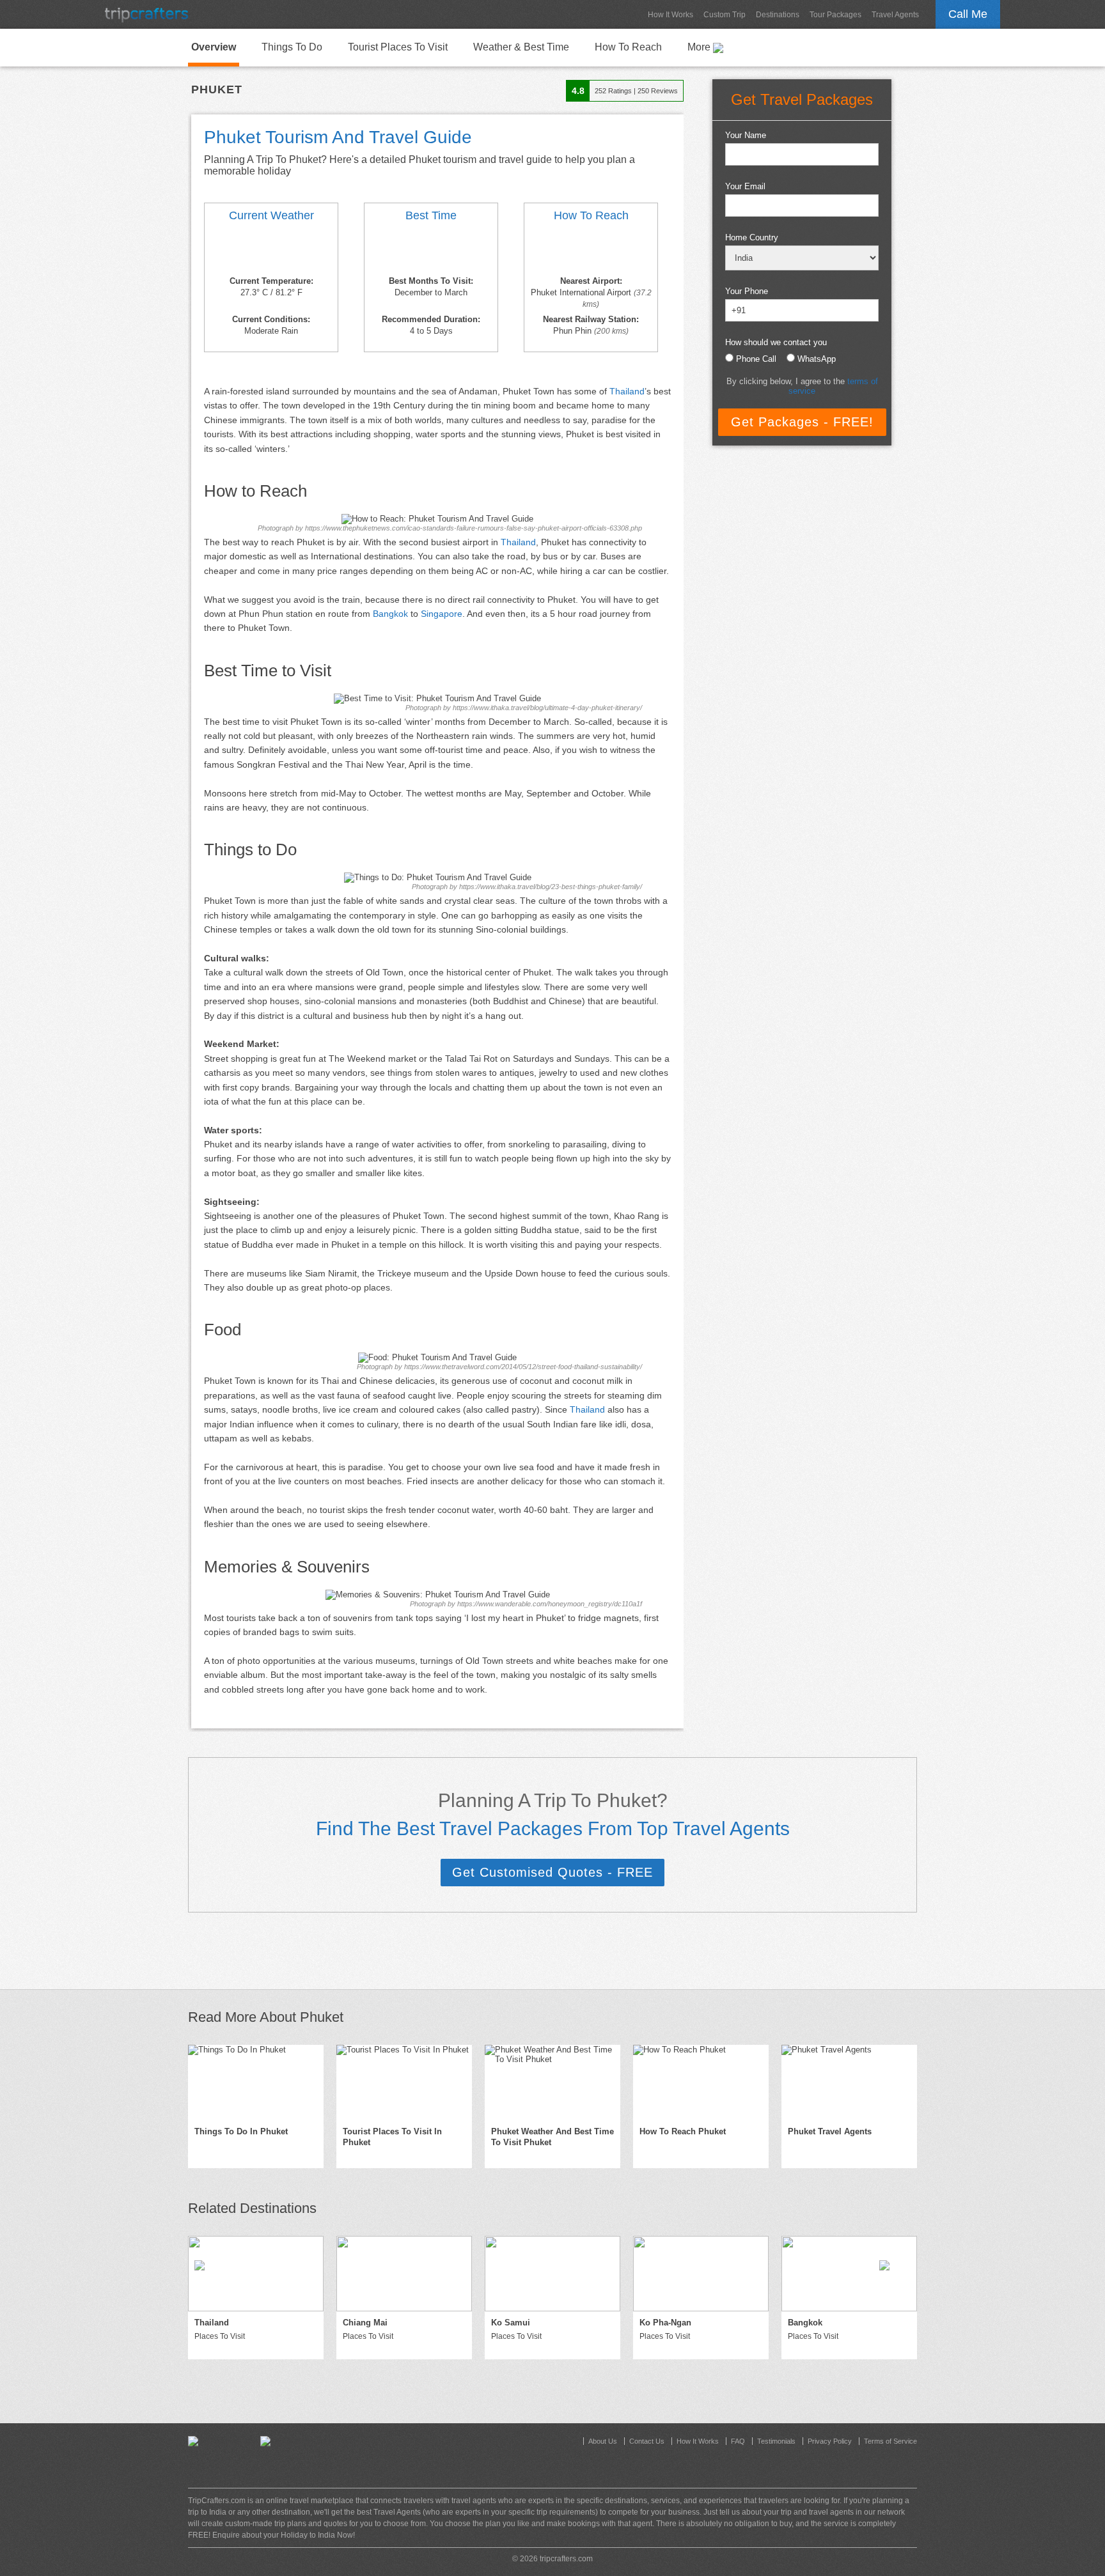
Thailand (627, 391)
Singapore (442, 614)
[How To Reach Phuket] (591, 251)
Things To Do (292, 47)
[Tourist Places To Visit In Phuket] (404, 2083)
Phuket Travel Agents (830, 2131)
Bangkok (390, 614)
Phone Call (756, 359)
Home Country (752, 237)
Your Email (745, 186)
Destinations (778, 15)
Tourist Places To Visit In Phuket (392, 2137)
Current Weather (271, 215)
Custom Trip (725, 15)
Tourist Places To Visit (398, 47)
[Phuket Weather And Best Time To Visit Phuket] (271, 251)
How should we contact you (776, 342)
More (700, 47)
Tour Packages (835, 15)
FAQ (738, 2441)
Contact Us (647, 2441)
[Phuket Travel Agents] (849, 2083)
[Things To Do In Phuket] (256, 2083)
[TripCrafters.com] (146, 14)
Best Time (431, 215)
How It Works (670, 15)
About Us (603, 2441)
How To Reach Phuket (683, 2131)
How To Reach (628, 47)
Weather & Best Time (521, 47)
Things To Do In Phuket (241, 2131)
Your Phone (747, 291)
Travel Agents (895, 15)
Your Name (746, 135)
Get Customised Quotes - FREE (552, 1872)
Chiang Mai (365, 2323)
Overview (214, 47)
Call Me (968, 14)
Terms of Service (890, 2441)
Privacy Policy (830, 2441)
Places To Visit (220, 2336)
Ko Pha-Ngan (665, 2323)
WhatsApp (817, 359)
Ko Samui (511, 2323)
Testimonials (776, 2441)
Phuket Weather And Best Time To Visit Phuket (552, 2137)
